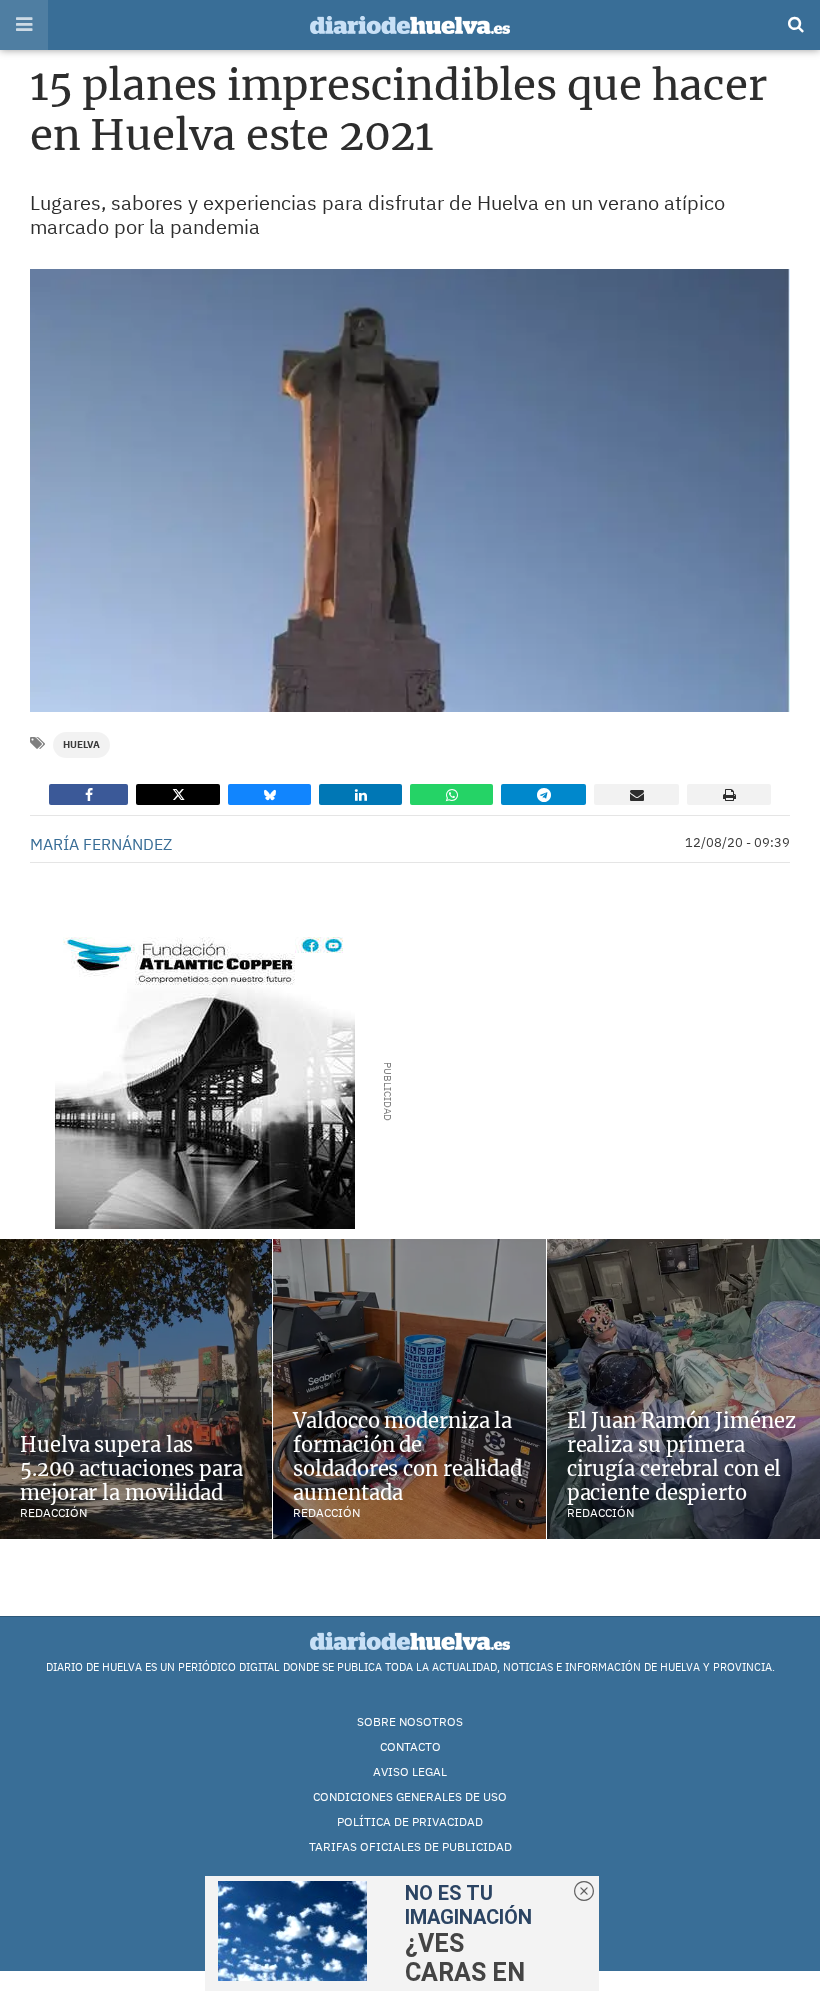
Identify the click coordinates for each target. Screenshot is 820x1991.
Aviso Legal (410, 1771)
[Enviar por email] (636, 794)
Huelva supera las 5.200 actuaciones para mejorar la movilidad (131, 1468)
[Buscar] (796, 25)
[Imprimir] (729, 794)
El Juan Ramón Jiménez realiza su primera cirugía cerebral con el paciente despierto (681, 1456)
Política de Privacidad (410, 1821)
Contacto (410, 1746)
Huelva (81, 744)
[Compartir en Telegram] (543, 794)
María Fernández (101, 844)
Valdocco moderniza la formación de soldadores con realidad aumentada (407, 1456)
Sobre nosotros (410, 1721)
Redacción (53, 1512)
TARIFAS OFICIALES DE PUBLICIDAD (410, 1846)
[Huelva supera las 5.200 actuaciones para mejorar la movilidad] (136, 1389)
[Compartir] (88, 794)
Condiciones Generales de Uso (410, 1796)
